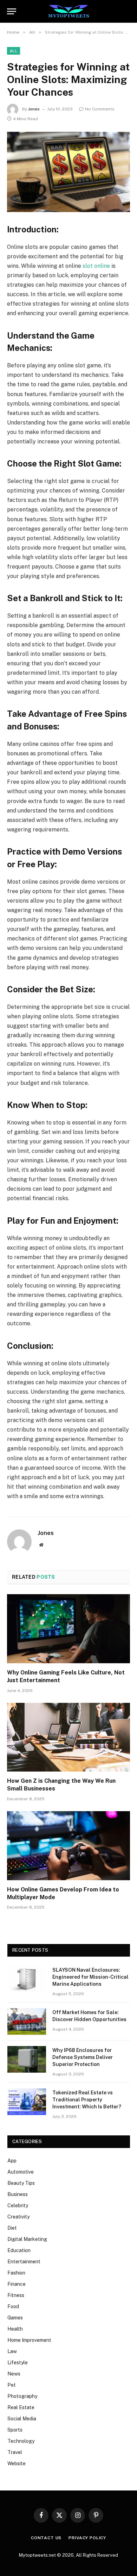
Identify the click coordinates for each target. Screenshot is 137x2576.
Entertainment (24, 2262)
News (14, 2374)
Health (15, 2329)
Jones (34, 109)
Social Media (22, 2419)
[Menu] (12, 11)
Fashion (16, 2273)
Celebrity (18, 2205)
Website (17, 2463)
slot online (96, 266)
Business (18, 2194)
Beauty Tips (21, 2183)
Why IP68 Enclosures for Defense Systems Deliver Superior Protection (83, 2057)
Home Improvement (29, 2340)
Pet (12, 2385)
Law (12, 2351)
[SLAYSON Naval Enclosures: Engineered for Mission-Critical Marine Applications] (27, 1979)
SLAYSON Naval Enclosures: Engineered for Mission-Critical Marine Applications (90, 1977)
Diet (12, 2228)
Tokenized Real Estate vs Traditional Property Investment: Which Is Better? (87, 2100)
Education (19, 2250)
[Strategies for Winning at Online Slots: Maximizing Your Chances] (68, 172)
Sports (15, 2430)
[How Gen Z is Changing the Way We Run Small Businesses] (68, 1737)
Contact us (46, 2538)
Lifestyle (18, 2363)
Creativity (18, 2217)
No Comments (100, 109)
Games (15, 2318)
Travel (15, 2452)
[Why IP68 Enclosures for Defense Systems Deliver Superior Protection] (27, 2059)
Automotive (21, 2172)
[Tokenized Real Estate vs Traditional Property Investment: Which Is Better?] (27, 2102)
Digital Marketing (27, 2239)
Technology (21, 2441)
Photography (22, 2396)
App (12, 2161)
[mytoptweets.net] (69, 11)
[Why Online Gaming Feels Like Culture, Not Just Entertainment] (68, 1629)
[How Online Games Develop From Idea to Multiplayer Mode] (68, 1846)
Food (13, 2306)
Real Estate (21, 2407)
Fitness (16, 2295)
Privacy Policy (87, 2538)
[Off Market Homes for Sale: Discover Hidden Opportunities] (27, 2021)
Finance (17, 2284)
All (14, 51)
